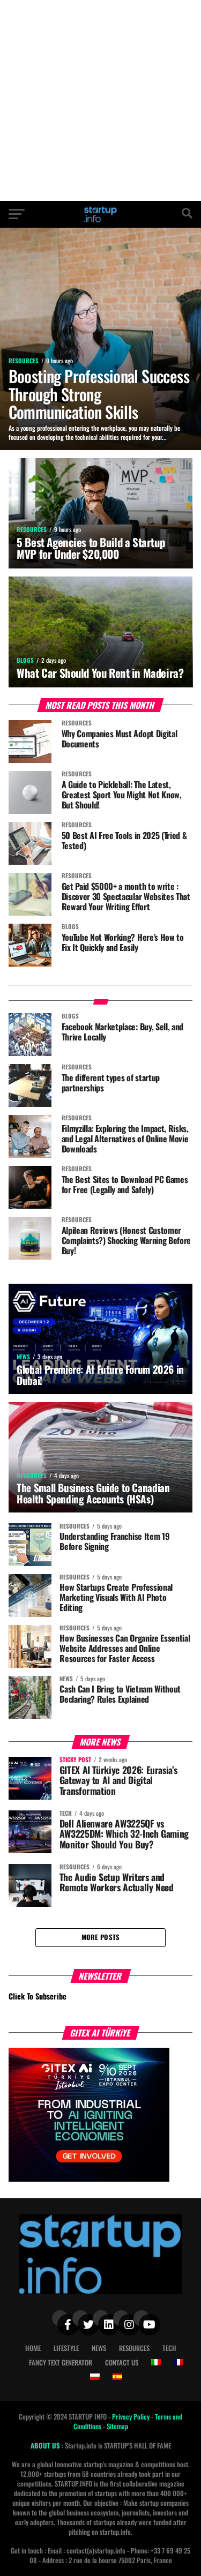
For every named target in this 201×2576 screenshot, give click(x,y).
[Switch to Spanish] (117, 2377)
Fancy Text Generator (61, 2362)
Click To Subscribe (38, 1996)
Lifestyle (66, 2348)
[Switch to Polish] (95, 2377)
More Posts (101, 1937)
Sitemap (117, 2426)
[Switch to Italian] (156, 2362)
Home (33, 2348)
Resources (134, 2348)
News (99, 2348)
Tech (169, 2348)
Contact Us (122, 2362)
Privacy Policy (132, 2417)
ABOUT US (46, 2446)
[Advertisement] (100, 100)
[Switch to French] (178, 2362)
